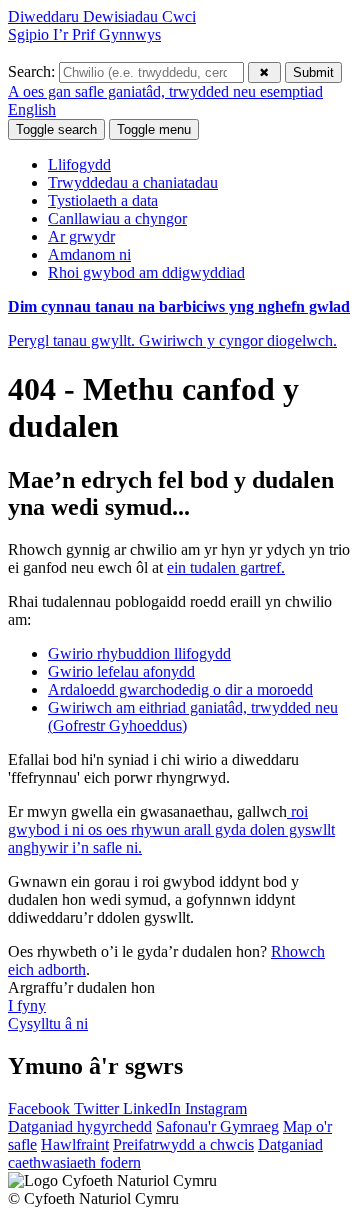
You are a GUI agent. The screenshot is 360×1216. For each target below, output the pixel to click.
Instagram (216, 1108)
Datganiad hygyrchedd (80, 1126)
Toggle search (56, 129)
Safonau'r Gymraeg (217, 1126)
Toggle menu (154, 129)
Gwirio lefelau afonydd (121, 671)
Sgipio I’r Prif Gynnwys (84, 34)
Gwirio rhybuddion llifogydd (139, 653)
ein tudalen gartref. (226, 567)
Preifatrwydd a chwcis (183, 1144)
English (32, 109)
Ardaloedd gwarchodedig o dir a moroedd (180, 689)
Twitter (98, 1108)
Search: (33, 71)
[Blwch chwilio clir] (264, 72)
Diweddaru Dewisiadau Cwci (102, 16)
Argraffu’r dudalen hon (81, 987)
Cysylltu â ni (48, 1023)
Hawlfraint (75, 1144)
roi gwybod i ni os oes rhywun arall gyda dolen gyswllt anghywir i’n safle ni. (171, 829)
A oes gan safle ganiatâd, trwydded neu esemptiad (165, 91)
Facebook (41, 1108)
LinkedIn (154, 1108)
